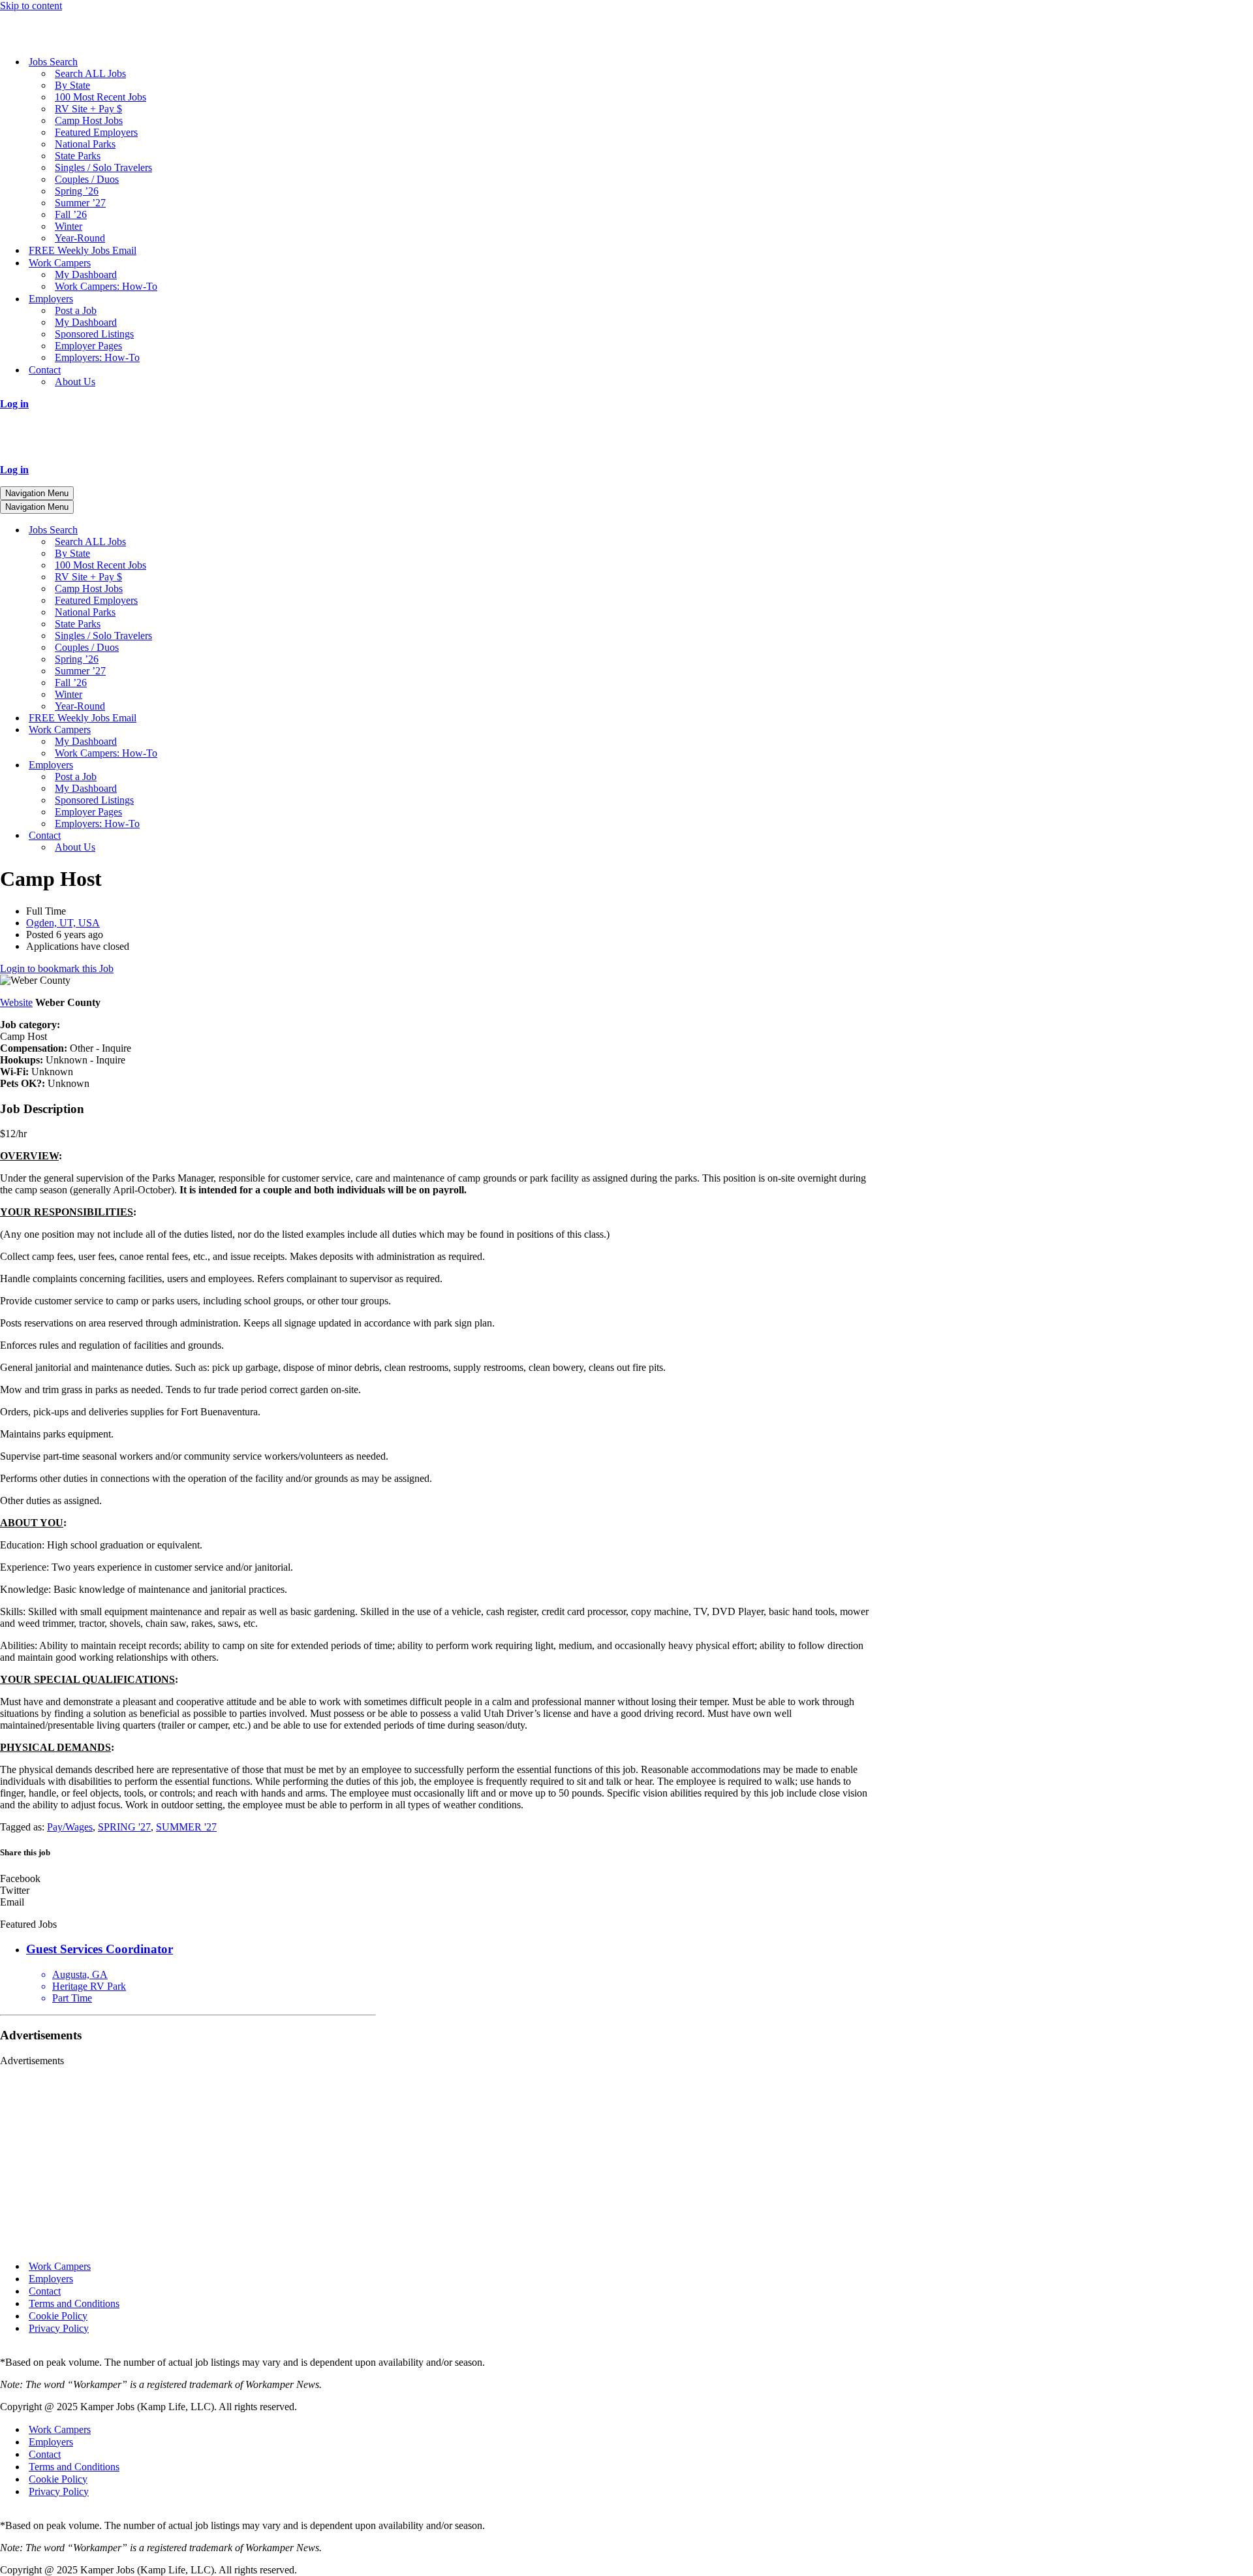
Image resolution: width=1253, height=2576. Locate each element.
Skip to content (31, 6)
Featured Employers (96, 132)
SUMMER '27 (186, 1827)
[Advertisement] (188, 2158)
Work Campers (60, 2266)
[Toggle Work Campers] (228, 730)
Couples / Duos (87, 179)
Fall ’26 (71, 214)
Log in (14, 404)
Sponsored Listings (94, 334)
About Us (75, 382)
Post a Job (76, 310)
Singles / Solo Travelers (103, 167)
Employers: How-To (97, 357)
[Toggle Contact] (228, 836)
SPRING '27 (124, 1827)
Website (16, 1002)
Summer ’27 (80, 203)
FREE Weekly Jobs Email (83, 250)
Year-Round (80, 238)
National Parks (85, 144)
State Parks (78, 156)
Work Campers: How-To (106, 286)
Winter (69, 226)
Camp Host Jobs (89, 120)
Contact (45, 2291)
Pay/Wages (70, 1827)
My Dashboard (86, 275)
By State (72, 85)
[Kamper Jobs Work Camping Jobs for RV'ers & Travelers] (65, 39)
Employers (51, 2279)
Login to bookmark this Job (57, 968)
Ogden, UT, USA (63, 923)
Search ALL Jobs (90, 73)
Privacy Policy (59, 2328)
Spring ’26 (77, 191)
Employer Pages (88, 346)
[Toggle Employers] (228, 765)
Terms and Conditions (74, 2303)
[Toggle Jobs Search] (228, 530)
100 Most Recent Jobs (101, 97)
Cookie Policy (58, 2316)
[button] (439, 1879)
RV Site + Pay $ (88, 109)
